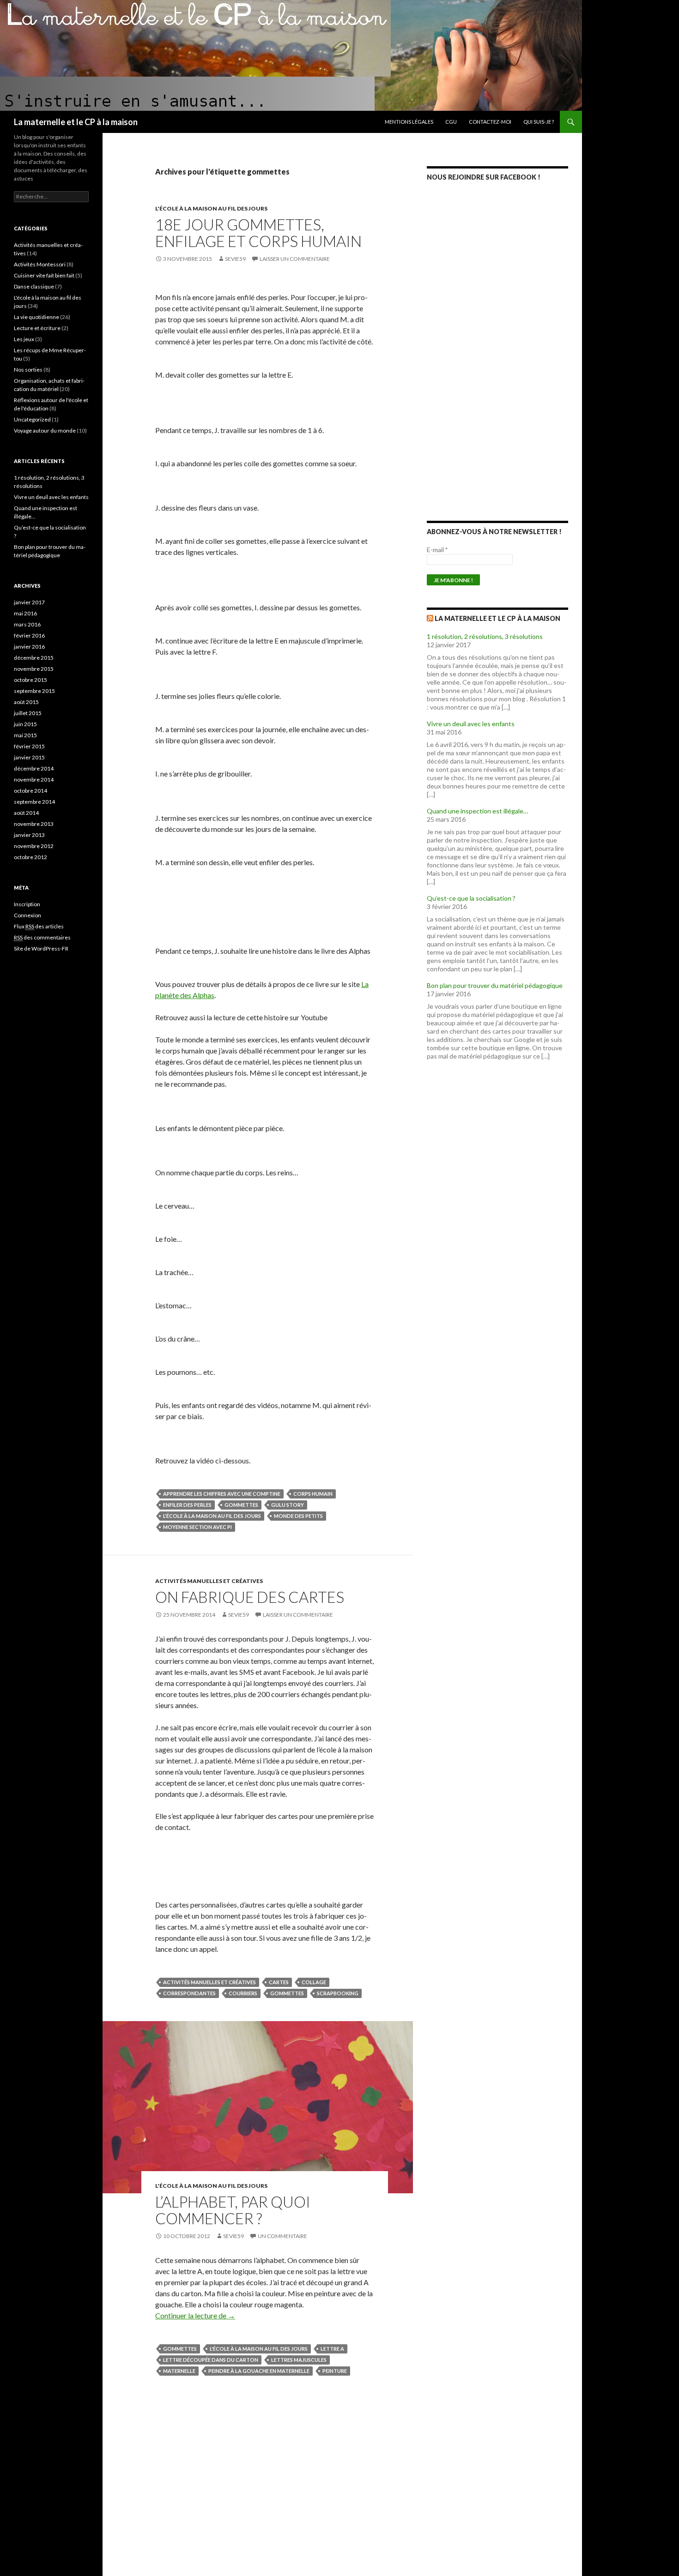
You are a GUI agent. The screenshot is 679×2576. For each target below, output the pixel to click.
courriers (243, 1993)
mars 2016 (27, 624)
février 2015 (29, 746)
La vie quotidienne (36, 317)
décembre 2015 (34, 658)
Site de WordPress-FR (41, 948)
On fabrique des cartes (250, 1597)
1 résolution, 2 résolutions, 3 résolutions (485, 636)
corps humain (313, 1494)
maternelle (179, 2371)
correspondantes (189, 1993)
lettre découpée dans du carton (211, 2360)
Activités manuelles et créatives (209, 1581)
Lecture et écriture (37, 328)
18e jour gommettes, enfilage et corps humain (258, 233)
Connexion (27, 915)
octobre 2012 (30, 857)
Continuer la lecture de (195, 2315)
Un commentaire (282, 2236)
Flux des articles (39, 926)
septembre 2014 (34, 802)
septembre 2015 (34, 691)
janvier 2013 (29, 835)
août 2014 (26, 813)
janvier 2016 (29, 647)
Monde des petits (298, 1516)
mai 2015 (25, 735)
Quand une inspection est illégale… (477, 811)
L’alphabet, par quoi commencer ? (233, 2210)
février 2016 (29, 635)
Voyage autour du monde (45, 430)
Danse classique (34, 286)
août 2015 (26, 702)
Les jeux (24, 339)
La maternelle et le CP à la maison (76, 122)
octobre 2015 (30, 680)
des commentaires (42, 937)
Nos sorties (28, 370)
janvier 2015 (29, 757)
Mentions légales (409, 122)
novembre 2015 (34, 669)
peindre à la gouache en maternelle (259, 2371)
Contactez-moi (490, 122)
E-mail (437, 550)
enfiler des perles (187, 1505)
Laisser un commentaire (295, 259)
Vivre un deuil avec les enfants (471, 724)
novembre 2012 (34, 846)
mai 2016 (25, 613)
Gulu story (288, 1505)
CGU (451, 122)
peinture (335, 2371)
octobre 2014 (30, 791)
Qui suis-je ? (539, 122)
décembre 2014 (34, 768)
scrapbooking (338, 1993)
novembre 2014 (34, 779)
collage (314, 1982)
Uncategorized (32, 419)
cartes (279, 1982)
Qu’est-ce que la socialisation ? (471, 898)
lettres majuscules (299, 2360)
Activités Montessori (40, 264)
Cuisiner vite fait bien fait (44, 275)
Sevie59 (235, 259)
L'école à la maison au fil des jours (211, 208)
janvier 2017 (29, 602)
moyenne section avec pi (197, 1527)
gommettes (241, 1505)
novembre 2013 (34, 824)
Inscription (27, 904)
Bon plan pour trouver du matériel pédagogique (495, 985)
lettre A (332, 2349)
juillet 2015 (28, 713)
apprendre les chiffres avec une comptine (222, 1494)
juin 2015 (25, 724)
